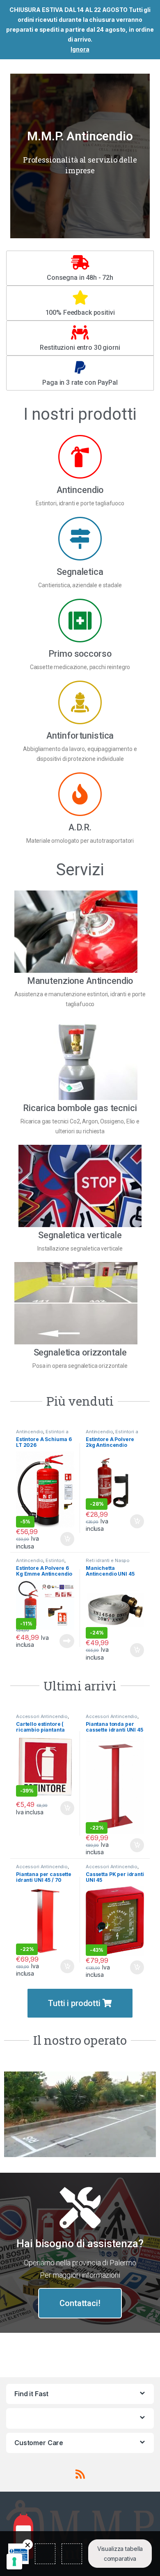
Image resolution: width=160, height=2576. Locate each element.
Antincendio (30, 1432)
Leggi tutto (67, 1641)
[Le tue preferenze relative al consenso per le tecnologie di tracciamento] (14, 2562)
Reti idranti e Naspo (108, 1560)
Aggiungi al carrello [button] (63, 1539)
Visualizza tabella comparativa (120, 2554)
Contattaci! (80, 2303)
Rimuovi (28, 2545)
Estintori (55, 1560)
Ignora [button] (80, 49)
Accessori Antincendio (42, 1716)
